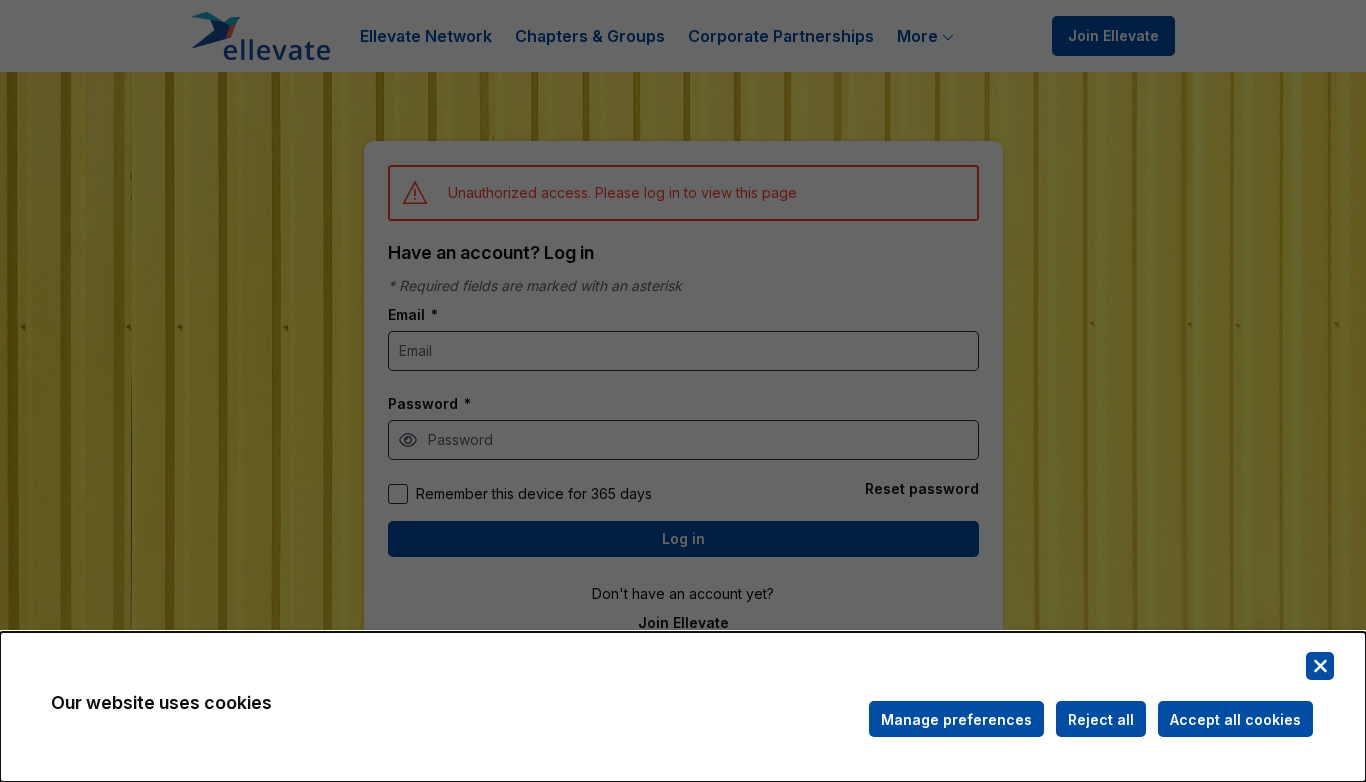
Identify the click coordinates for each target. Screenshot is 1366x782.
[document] (683, 707)
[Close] (1320, 666)
